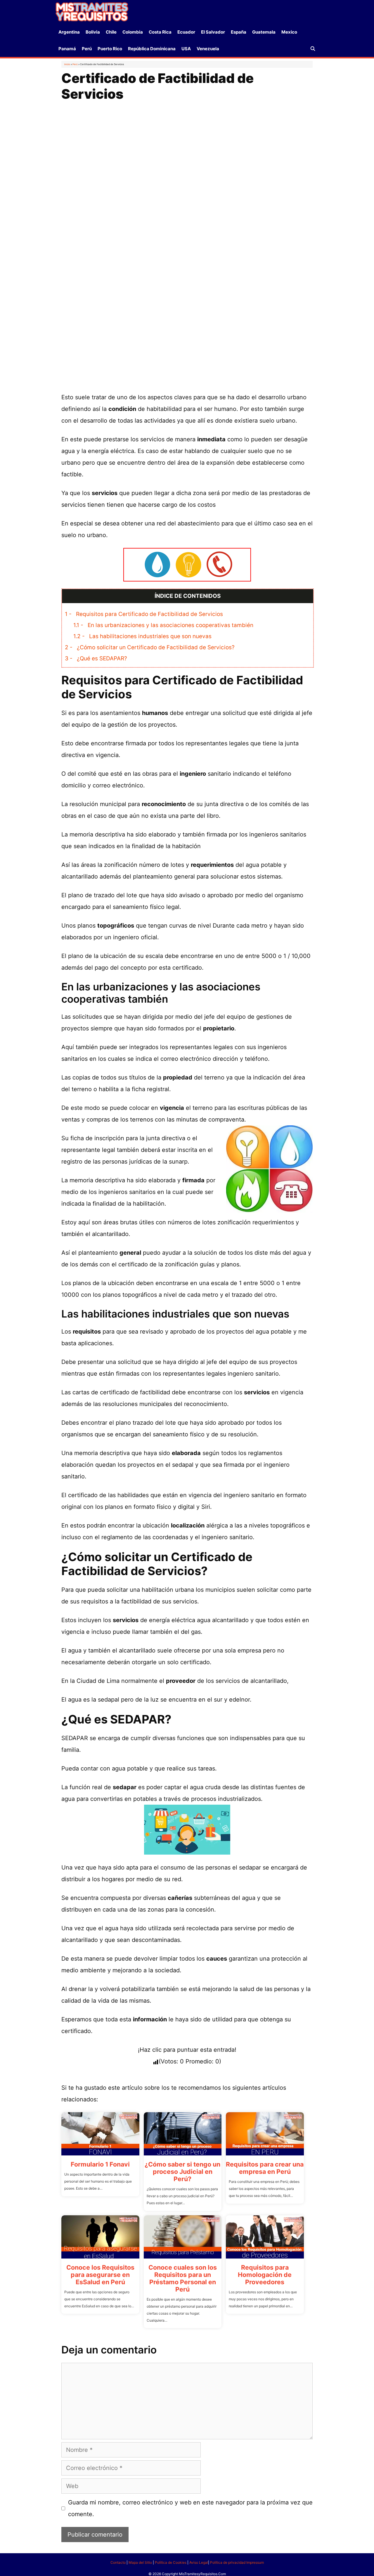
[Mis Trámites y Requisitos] (92, 11)
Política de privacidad (228, 2562)
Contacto (118, 2562)
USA (186, 49)
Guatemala (264, 32)
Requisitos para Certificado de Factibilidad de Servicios (144, 614)
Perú (87, 49)
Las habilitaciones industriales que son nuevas (142, 636)
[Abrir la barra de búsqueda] (313, 49)
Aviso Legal (199, 2562)
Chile (111, 32)
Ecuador (186, 32)
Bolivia (93, 32)
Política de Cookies (171, 2562)
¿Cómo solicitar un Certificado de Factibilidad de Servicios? (150, 647)
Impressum (255, 2562)
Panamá (67, 49)
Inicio (67, 64)
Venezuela (208, 49)
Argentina (69, 32)
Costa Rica (160, 32)
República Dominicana (152, 49)
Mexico (289, 32)
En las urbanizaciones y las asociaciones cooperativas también (163, 625)
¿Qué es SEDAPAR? (96, 658)
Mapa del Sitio (140, 2562)
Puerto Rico (110, 49)
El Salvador (213, 32)
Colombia (133, 32)
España (239, 32)
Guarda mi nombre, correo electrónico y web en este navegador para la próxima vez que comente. (190, 2508)
